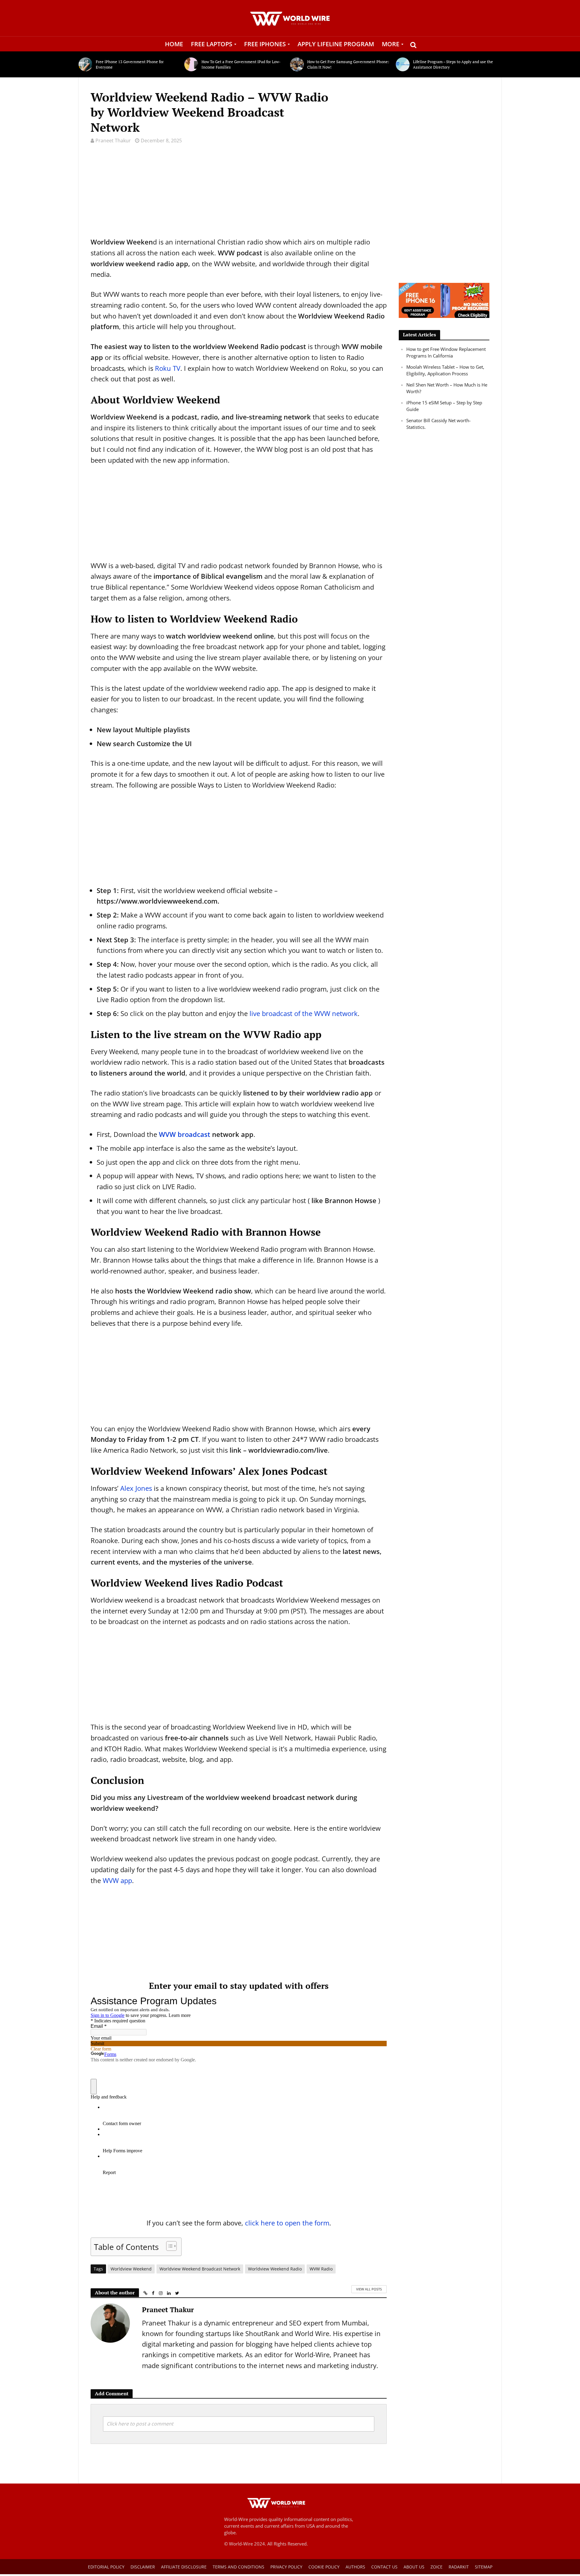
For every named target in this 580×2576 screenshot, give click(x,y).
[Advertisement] (239, 194)
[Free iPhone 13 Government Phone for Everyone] (86, 64)
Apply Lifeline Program (336, 44)
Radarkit (459, 2567)
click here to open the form (287, 2223)
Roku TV (168, 368)
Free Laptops (212, 44)
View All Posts (369, 2289)
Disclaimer (143, 2567)
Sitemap (484, 2567)
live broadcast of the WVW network (304, 1013)
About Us (414, 2567)
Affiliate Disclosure (184, 2567)
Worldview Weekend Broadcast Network (200, 2269)
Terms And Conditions (238, 2567)
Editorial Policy (106, 2567)
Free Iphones (265, 44)
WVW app (117, 1880)
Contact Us (384, 2567)
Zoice (437, 2567)
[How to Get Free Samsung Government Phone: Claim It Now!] (297, 64)
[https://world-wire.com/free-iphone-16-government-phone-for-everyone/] (444, 300)
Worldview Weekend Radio (275, 2269)
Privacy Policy (286, 2567)
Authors (355, 2567)
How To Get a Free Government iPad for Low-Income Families (241, 64)
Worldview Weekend (131, 2269)
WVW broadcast (185, 1134)
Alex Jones (136, 1488)
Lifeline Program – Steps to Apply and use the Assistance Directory (453, 64)
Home (174, 44)
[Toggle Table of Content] (168, 2246)
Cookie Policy (324, 2567)
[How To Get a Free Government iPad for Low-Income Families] (191, 64)
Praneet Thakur (113, 141)
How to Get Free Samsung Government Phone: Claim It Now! (348, 64)
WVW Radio (321, 2269)
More (391, 44)
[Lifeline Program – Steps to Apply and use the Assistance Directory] (403, 64)
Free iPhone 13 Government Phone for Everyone (130, 64)
